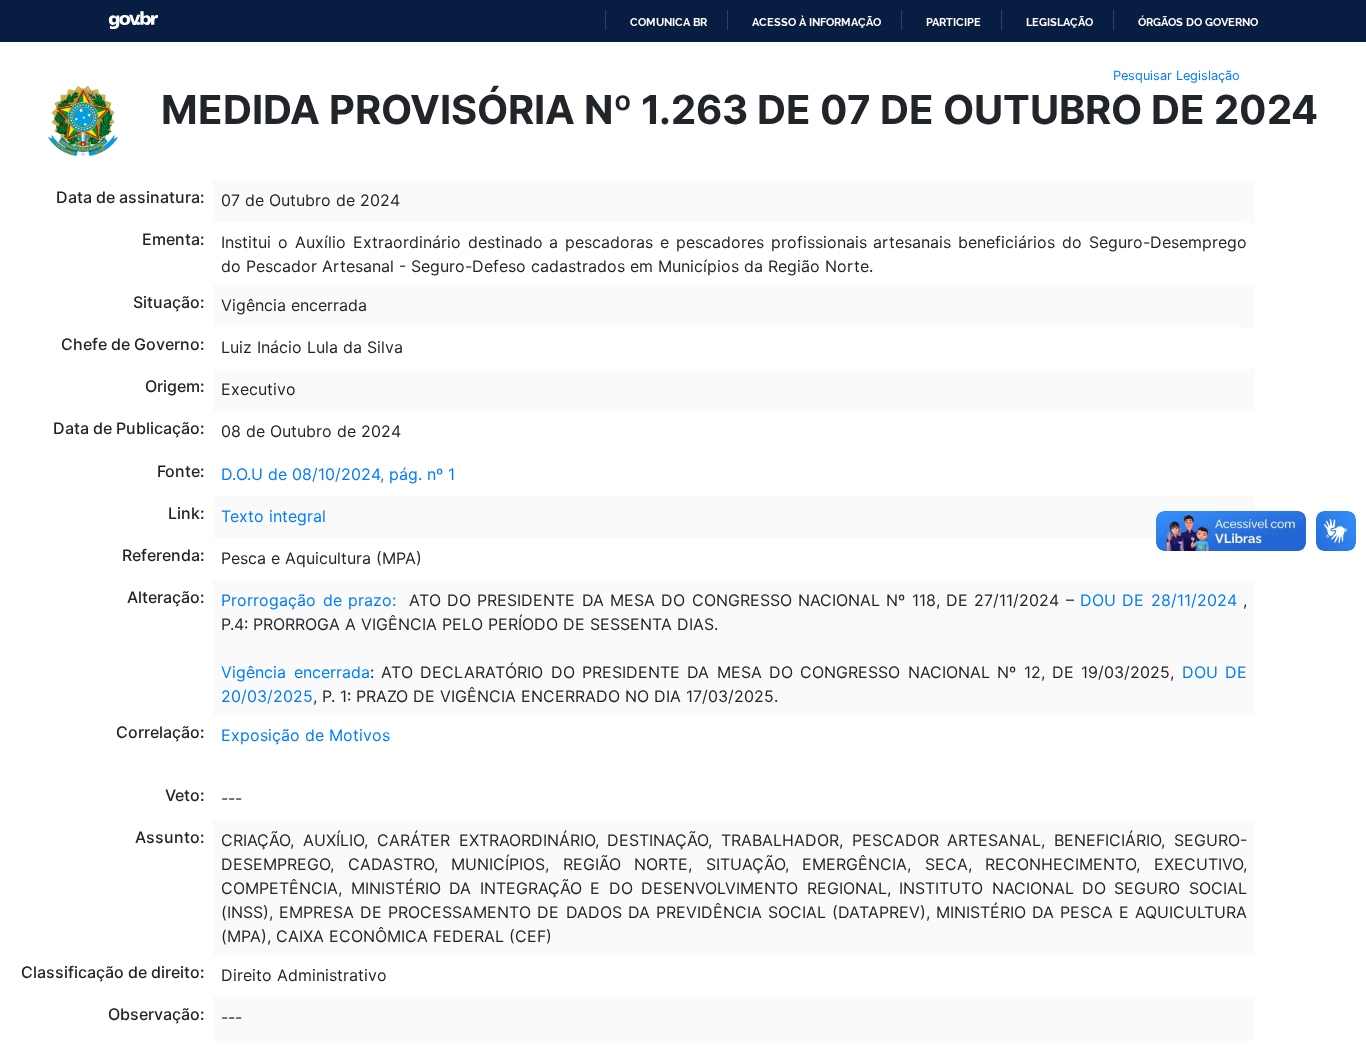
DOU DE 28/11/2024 (1158, 600)
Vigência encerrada (295, 672)
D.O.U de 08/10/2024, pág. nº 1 (338, 474)
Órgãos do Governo (1198, 22)
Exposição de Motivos (305, 735)
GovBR (133, 20)
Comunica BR (668, 22)
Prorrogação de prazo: (308, 600)
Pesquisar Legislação (1176, 75)
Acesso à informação (816, 22)
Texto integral (273, 516)
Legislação (1059, 22)
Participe (953, 22)
